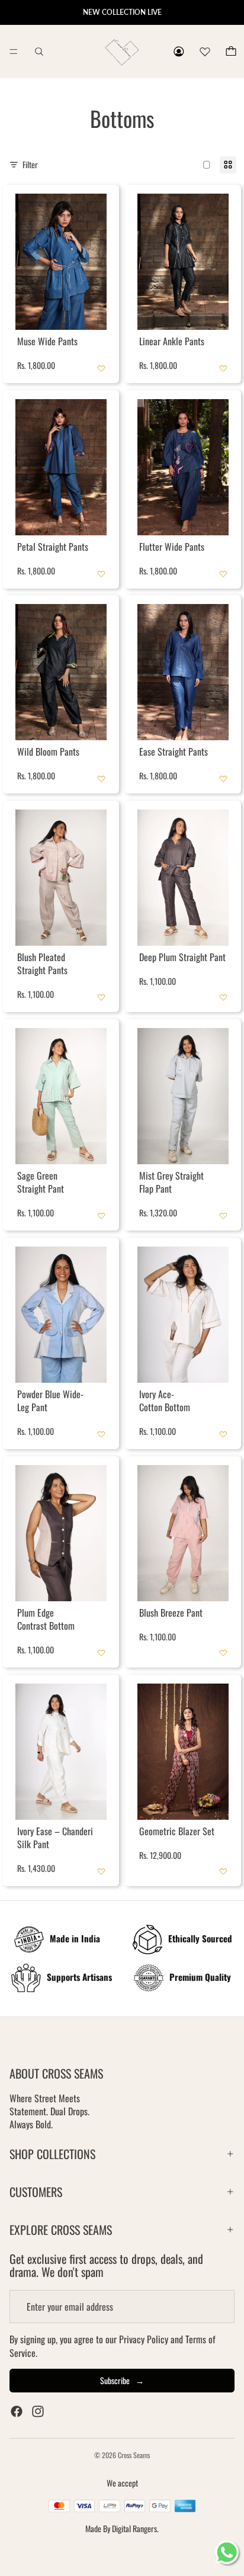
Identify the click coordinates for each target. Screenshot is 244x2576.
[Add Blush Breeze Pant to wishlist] (223, 1653)
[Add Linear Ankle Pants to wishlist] (223, 368)
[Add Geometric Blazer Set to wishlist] (223, 1871)
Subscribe (122, 2380)
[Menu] (14, 52)
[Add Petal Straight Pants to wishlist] (101, 573)
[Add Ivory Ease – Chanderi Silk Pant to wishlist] (101, 1871)
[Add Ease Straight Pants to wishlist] (223, 779)
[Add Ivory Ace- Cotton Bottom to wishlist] (223, 1434)
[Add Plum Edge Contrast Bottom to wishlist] (101, 1653)
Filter (30, 165)
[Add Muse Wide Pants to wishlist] (101, 368)
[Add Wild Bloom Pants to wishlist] (101, 779)
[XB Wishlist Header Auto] (205, 50)
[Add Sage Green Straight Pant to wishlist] (101, 1216)
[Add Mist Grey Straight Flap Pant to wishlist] (223, 1216)
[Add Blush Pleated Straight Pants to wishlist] (101, 997)
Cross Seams (134, 2455)
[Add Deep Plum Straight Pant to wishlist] (223, 997)
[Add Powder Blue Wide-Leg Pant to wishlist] (101, 1434)
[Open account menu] (179, 52)
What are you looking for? (39, 52)
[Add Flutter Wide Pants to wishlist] (223, 573)
